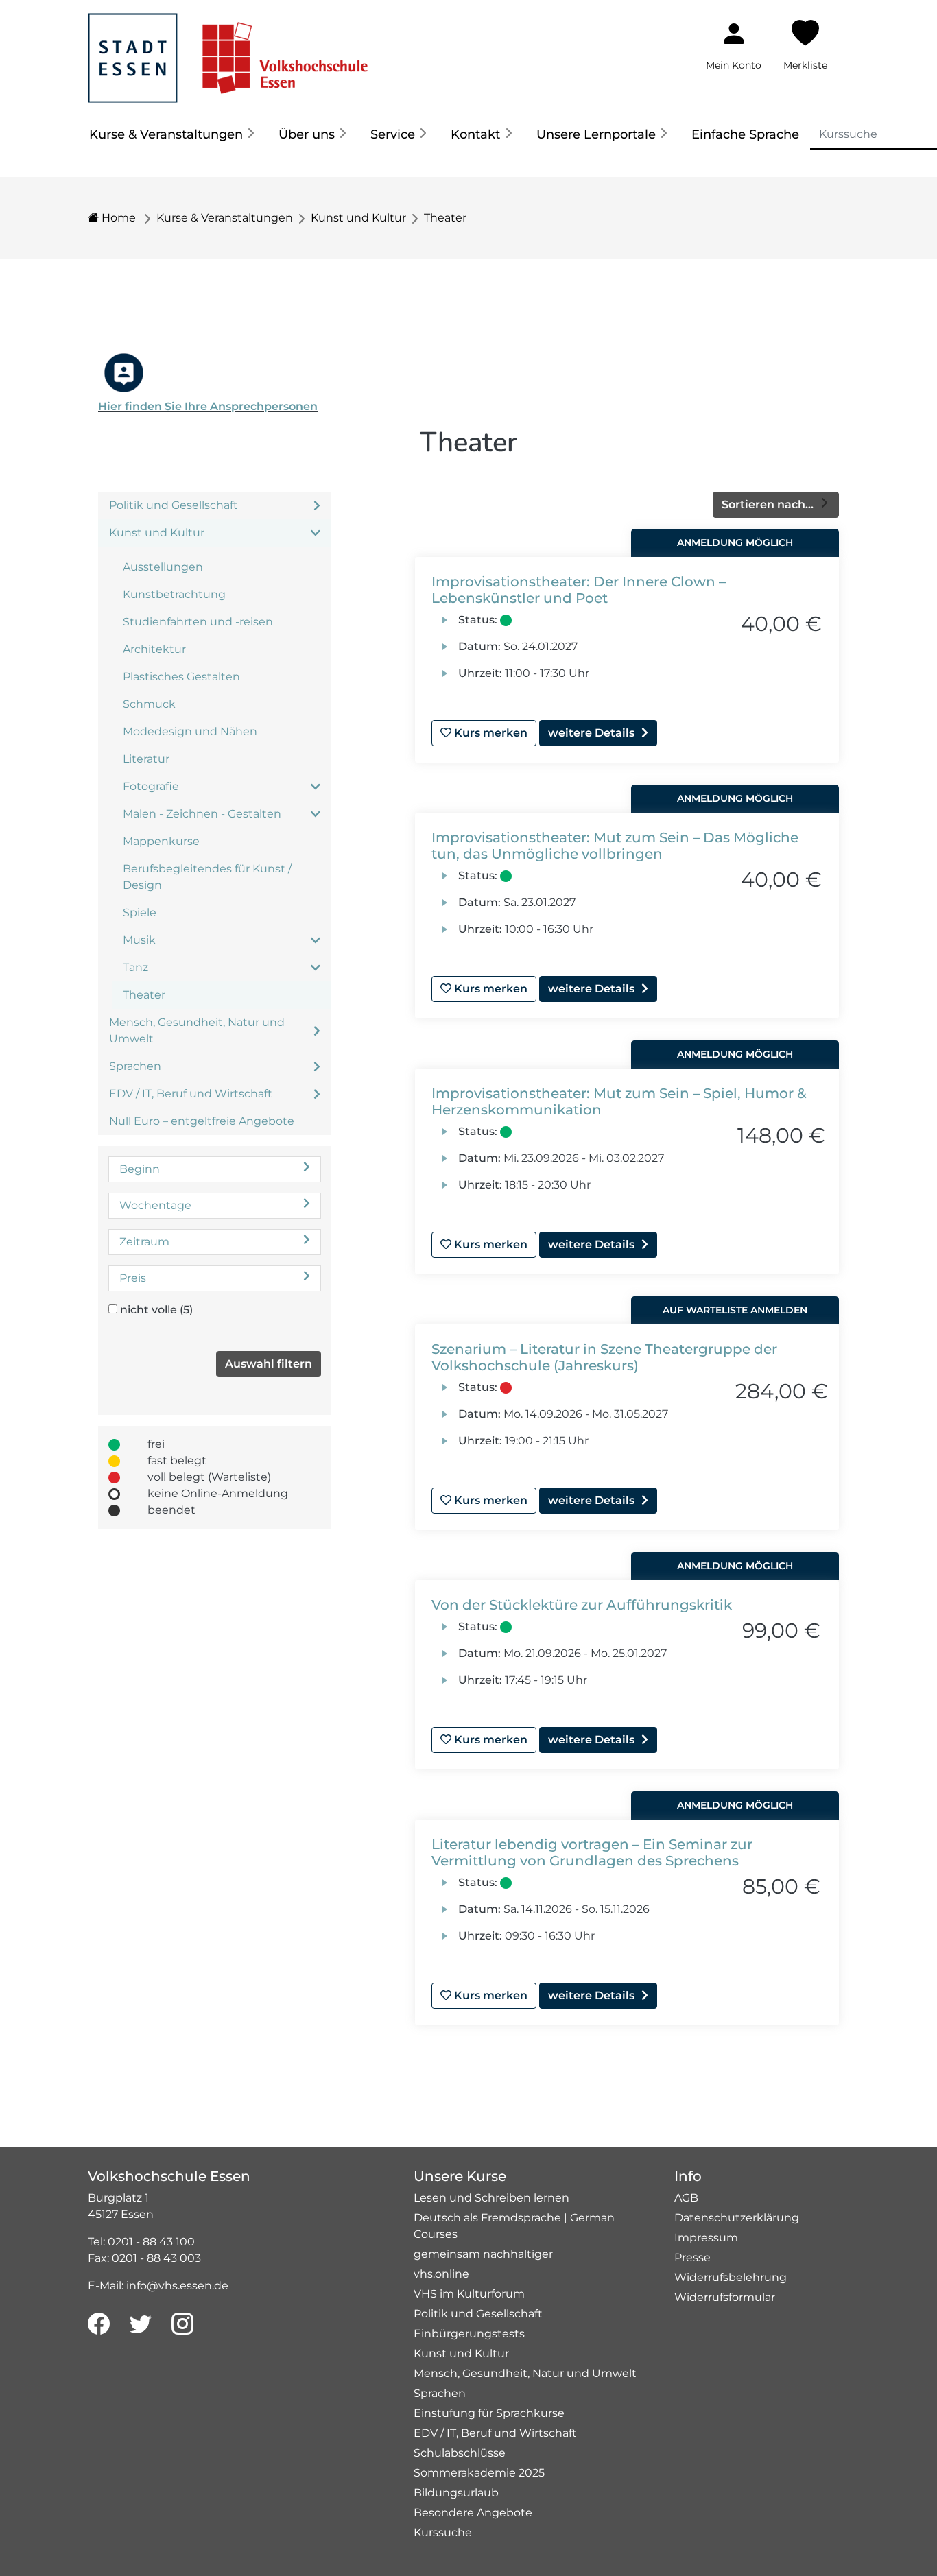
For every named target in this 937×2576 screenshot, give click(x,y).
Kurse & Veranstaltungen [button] (166, 134)
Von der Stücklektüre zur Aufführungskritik (582, 1605)
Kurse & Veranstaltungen (225, 218)
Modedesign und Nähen (190, 731)
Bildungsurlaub (456, 2493)
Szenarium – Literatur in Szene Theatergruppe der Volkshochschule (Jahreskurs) (604, 1357)
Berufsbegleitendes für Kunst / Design (207, 877)
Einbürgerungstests (469, 2334)
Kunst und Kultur (358, 218)
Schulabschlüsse (460, 2453)
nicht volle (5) (156, 1310)
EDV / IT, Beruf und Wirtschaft (191, 1094)
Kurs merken (489, 733)
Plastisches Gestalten (181, 677)
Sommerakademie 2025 (479, 2473)
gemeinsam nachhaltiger (483, 2254)
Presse (692, 2257)
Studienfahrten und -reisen (198, 622)
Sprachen (135, 1066)
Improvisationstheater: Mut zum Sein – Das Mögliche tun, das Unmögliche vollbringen (615, 846)
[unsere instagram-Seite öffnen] (182, 2324)
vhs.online (441, 2274)
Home (117, 218)
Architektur (154, 649)
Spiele (140, 913)
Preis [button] (133, 1278)
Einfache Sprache (745, 134)
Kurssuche (443, 2532)
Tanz (135, 967)
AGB (686, 2198)
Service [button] (393, 134)
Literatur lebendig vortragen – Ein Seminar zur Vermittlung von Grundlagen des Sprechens (592, 1852)
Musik (139, 940)
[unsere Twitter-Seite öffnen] (141, 2324)
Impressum (706, 2238)
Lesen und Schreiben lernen (491, 2198)
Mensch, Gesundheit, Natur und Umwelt (197, 1030)
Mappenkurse (161, 841)
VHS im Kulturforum (469, 2294)
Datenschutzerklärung (737, 2218)
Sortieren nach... (769, 504)
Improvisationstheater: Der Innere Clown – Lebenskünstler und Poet (579, 590)
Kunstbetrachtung (174, 594)
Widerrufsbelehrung (731, 2277)
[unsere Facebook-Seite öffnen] (99, 2324)
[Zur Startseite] (228, 50)
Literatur (146, 759)
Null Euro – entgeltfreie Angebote (202, 1121)
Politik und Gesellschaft (174, 505)
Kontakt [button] (475, 134)
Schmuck (149, 704)
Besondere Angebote (473, 2513)
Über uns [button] (307, 134)
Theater (445, 218)
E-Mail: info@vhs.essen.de (158, 2286)
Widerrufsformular (725, 2297)
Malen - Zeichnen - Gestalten (202, 814)
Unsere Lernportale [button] (596, 134)
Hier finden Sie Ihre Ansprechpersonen (208, 406)
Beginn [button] (140, 1169)
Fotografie (151, 786)
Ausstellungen (163, 567)
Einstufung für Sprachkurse (489, 2413)
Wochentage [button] (155, 1205)
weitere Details (591, 733)
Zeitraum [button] (144, 1242)
